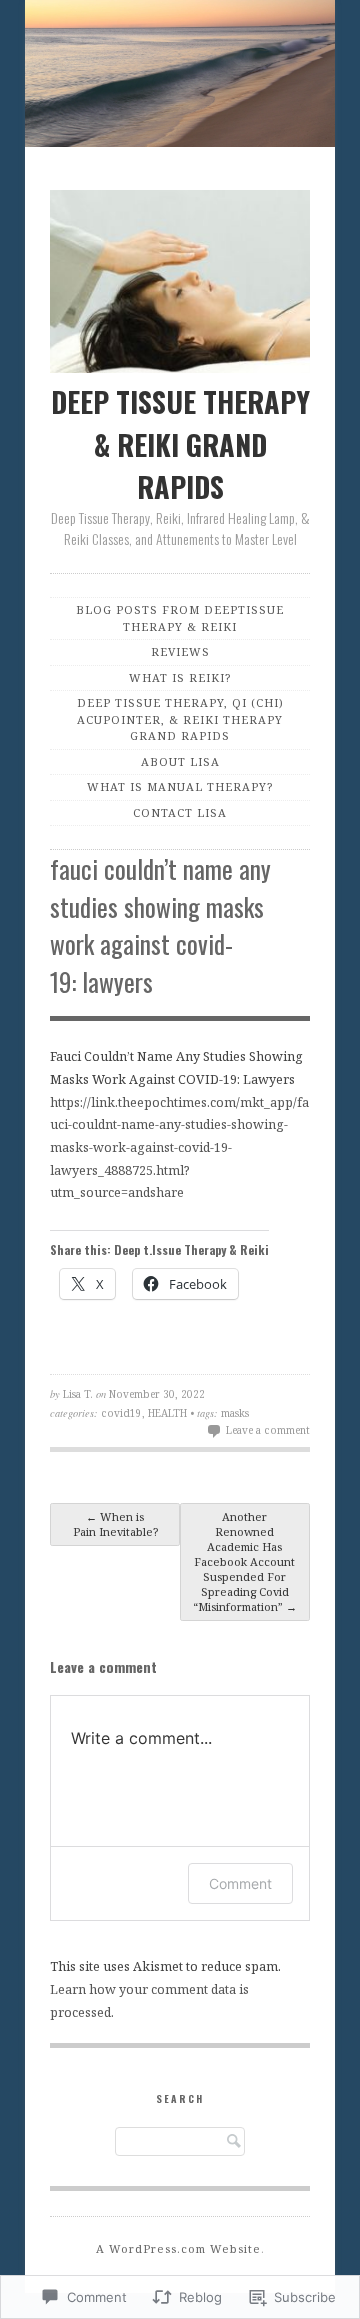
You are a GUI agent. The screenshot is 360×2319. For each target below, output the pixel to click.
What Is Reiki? (180, 677)
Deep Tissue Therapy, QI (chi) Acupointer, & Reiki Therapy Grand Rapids (180, 719)
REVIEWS (180, 651)
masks (235, 1413)
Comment (240, 1883)
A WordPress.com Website (178, 2248)
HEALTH (167, 1413)
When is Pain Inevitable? (115, 1524)
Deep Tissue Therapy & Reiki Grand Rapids (180, 443)
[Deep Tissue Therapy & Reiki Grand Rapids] (180, 77)
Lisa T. (78, 1394)
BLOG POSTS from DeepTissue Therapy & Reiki (180, 618)
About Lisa (180, 761)
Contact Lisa (180, 812)
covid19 (121, 1413)
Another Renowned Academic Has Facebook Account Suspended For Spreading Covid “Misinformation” (245, 1561)
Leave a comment (268, 1430)
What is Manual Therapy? (180, 786)
